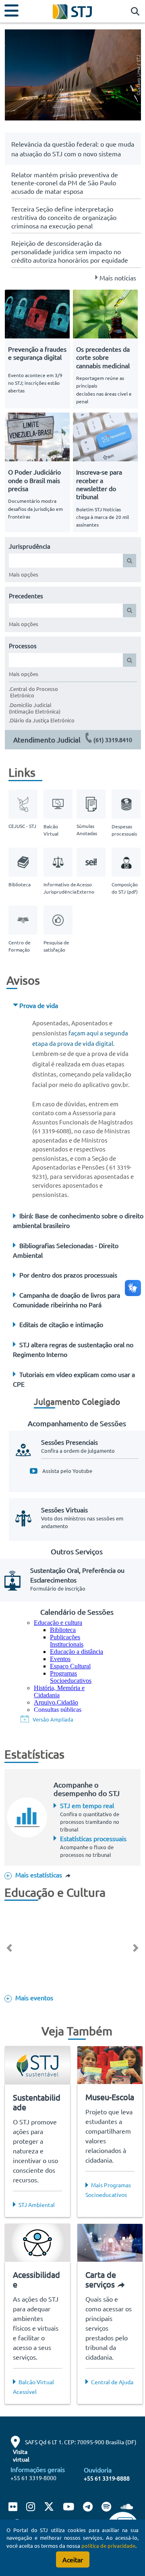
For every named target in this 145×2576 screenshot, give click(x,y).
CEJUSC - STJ (22, 826)
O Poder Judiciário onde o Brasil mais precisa (34, 480)
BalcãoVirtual (51, 830)
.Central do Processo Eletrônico (33, 692)
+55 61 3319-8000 (33, 2478)
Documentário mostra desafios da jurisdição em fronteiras (35, 509)
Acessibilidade (36, 2279)
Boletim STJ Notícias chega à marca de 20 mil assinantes (103, 517)
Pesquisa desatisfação (56, 946)
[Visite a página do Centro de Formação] (23, 919)
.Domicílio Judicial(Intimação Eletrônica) (35, 708)
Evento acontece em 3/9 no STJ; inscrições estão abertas (35, 383)
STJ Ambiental (37, 2205)
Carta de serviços (101, 2279)
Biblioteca (20, 884)
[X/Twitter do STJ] (49, 2508)
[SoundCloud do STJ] (126, 2508)
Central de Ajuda (112, 2382)
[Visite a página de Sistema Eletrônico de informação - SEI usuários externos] (91, 861)
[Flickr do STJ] (15, 2508)
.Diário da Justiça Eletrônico (42, 720)
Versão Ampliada (53, 1719)
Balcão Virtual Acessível (33, 2387)
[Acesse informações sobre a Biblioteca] (23, 861)
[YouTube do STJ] (68, 2508)
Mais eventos (33, 1997)
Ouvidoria (98, 2470)
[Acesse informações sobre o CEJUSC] (23, 803)
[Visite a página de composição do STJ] (128, 861)
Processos (23, 646)
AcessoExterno (85, 888)
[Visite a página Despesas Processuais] (128, 803)
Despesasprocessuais (124, 830)
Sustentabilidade (37, 2102)
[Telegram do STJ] (88, 2508)
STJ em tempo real (87, 1805)
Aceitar (73, 2559)
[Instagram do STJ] (30, 2508)
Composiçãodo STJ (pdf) (125, 888)
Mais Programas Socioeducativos (108, 2190)
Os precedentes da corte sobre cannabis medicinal (103, 357)
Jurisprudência (30, 546)
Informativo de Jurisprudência (60, 888)
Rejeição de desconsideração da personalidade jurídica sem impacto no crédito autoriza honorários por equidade (70, 251)
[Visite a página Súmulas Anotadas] (91, 803)
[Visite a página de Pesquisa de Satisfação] (60, 919)
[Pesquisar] (129, 561)
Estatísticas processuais (93, 1838)
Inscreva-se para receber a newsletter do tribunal (99, 484)
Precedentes (26, 596)
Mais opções (24, 574)
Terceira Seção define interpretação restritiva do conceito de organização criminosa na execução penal (64, 217)
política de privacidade (108, 2546)
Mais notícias (118, 278)
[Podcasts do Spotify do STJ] (107, 2508)
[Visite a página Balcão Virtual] (60, 803)
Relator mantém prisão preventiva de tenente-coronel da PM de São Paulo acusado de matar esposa (65, 183)
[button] (133, 12)
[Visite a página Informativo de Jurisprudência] (60, 861)
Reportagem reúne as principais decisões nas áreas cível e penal (104, 390)
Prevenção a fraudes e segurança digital (37, 353)
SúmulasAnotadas (87, 830)
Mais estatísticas (39, 1875)
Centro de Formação (20, 946)
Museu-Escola (110, 2097)
